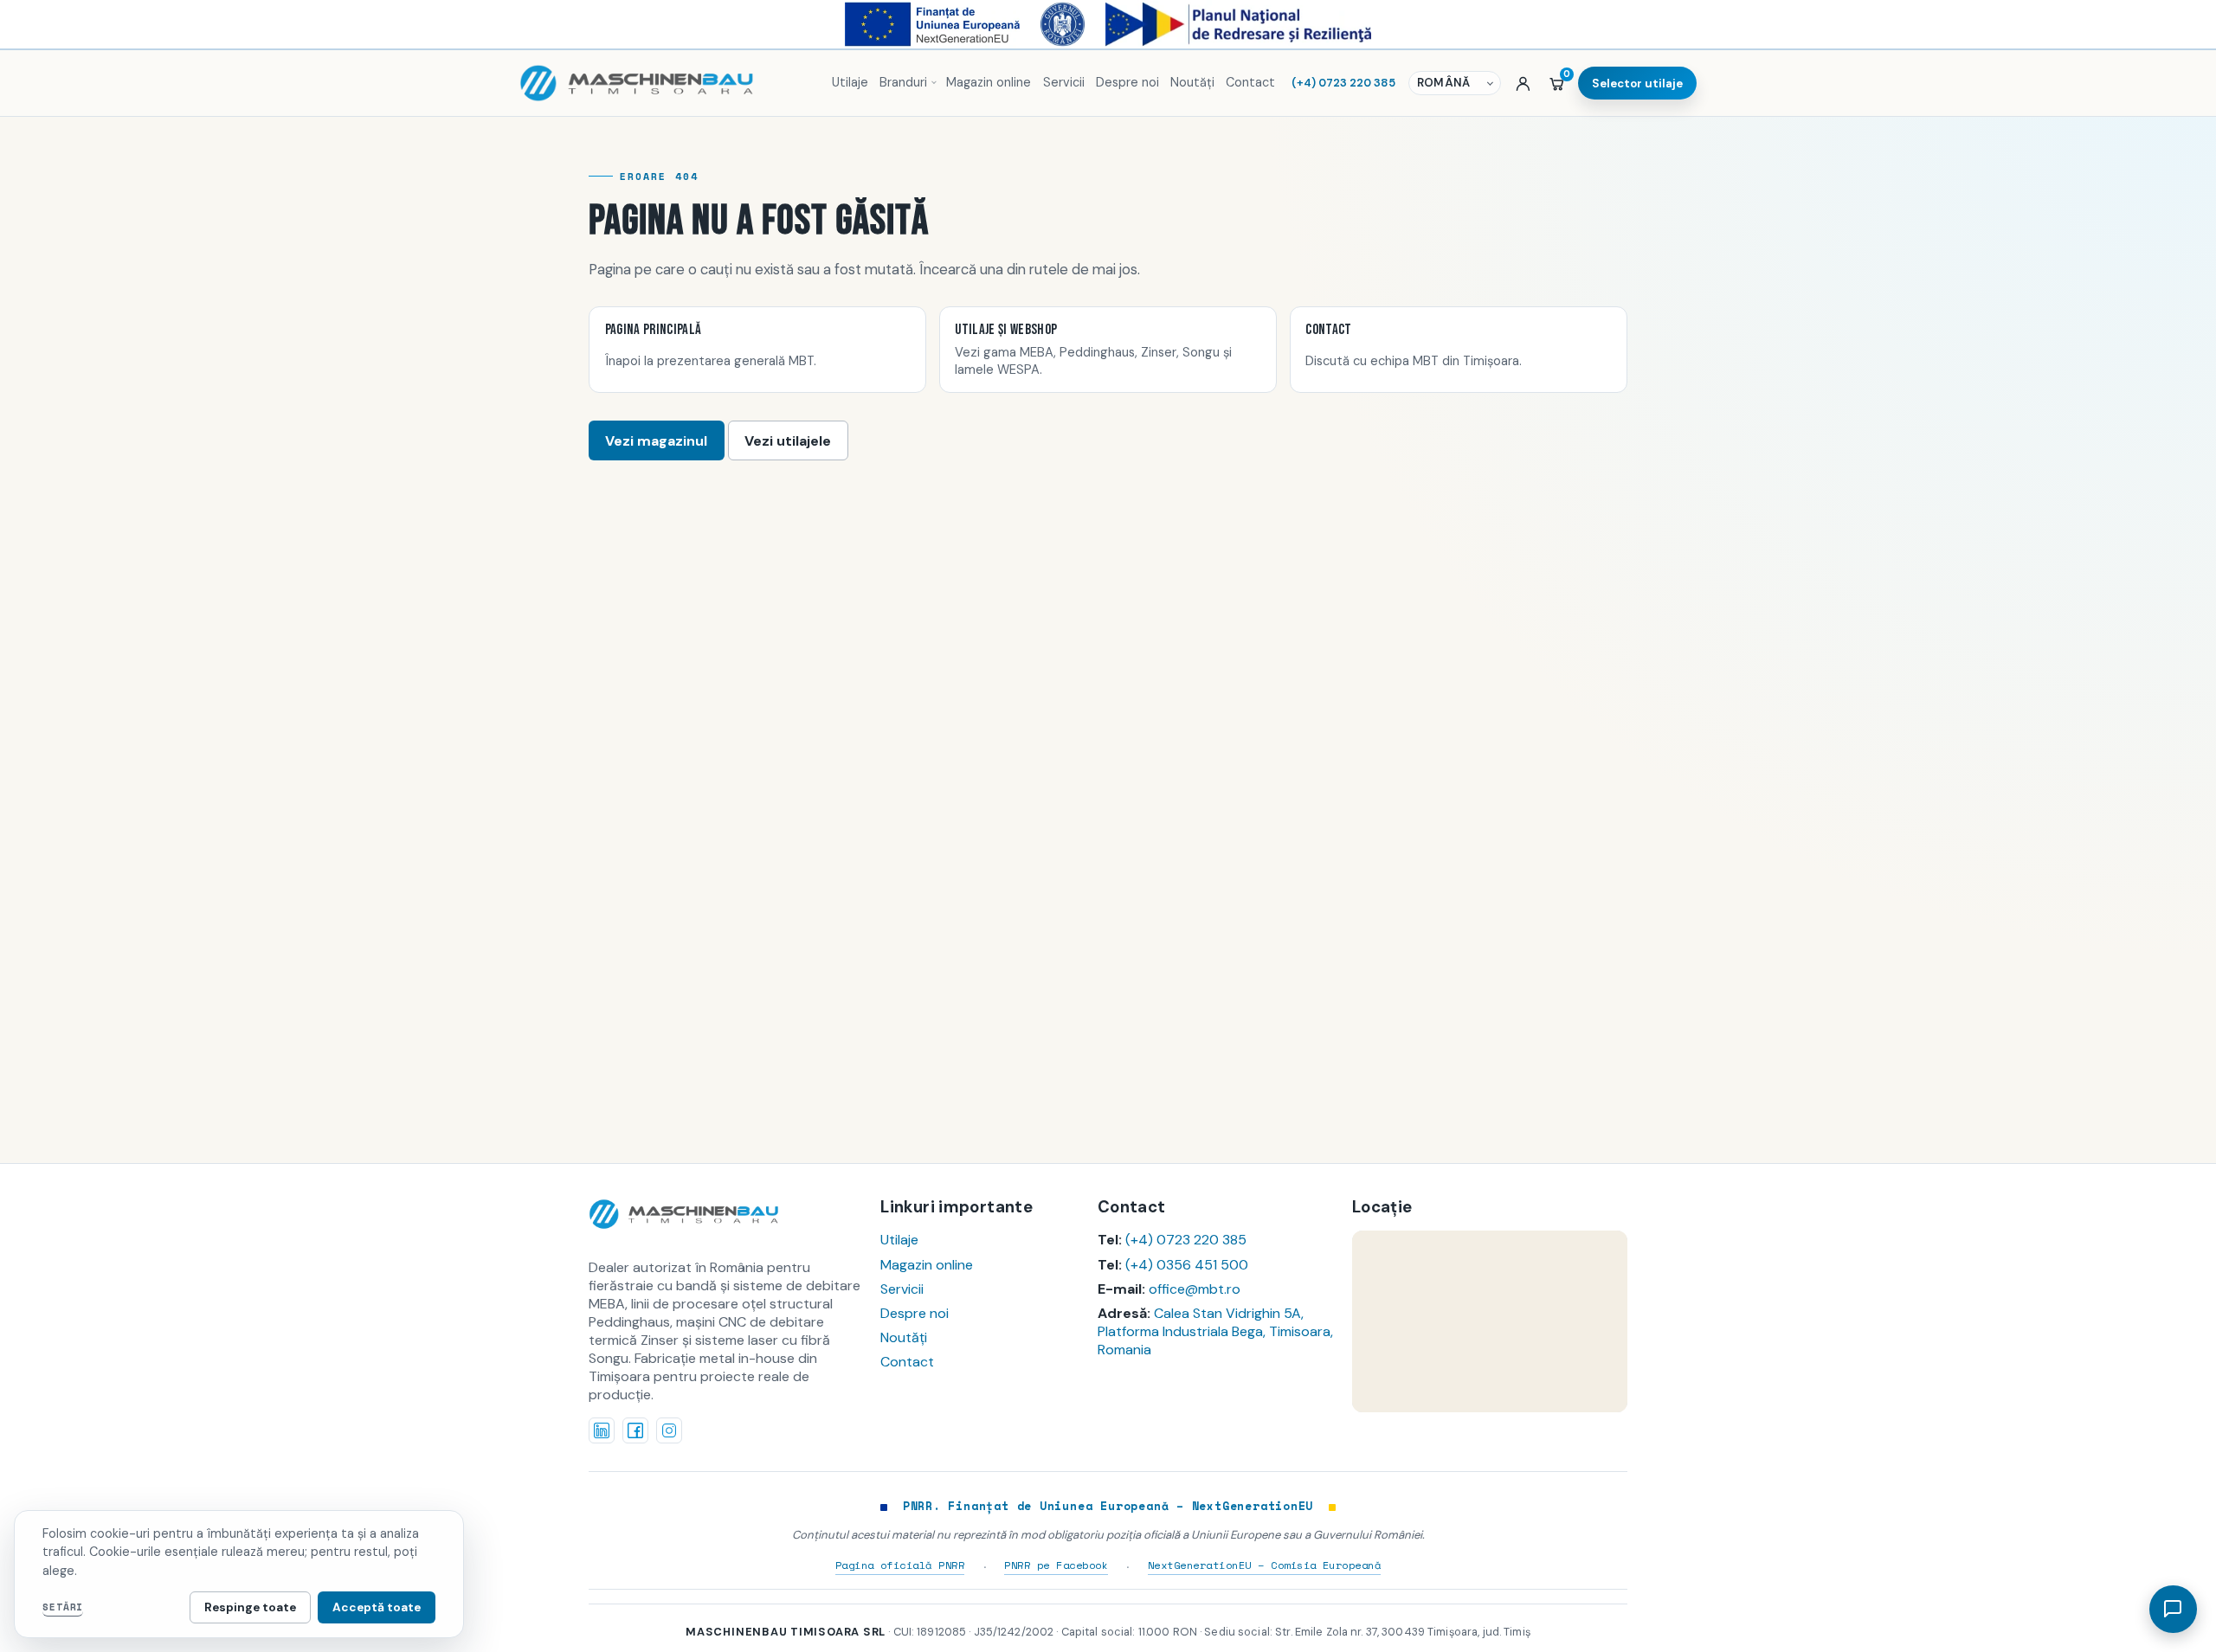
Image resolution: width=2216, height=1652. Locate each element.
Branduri (903, 82)
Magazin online (989, 82)
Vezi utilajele (788, 441)
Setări (63, 1607)
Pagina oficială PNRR (900, 1565)
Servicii (1064, 82)
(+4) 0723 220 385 (1343, 83)
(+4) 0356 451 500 (1187, 1265)
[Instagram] (669, 1430)
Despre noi (1127, 82)
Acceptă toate (377, 1607)
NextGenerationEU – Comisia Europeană (1265, 1565)
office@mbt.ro (1195, 1289)
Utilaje (850, 82)
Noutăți (1192, 82)
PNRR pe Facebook (1056, 1565)
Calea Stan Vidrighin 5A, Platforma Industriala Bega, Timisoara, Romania (1215, 1331)
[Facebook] (635, 1430)
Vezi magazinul (656, 441)
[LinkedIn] (602, 1430)
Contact (1250, 82)
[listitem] (757, 350)
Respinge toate (250, 1607)
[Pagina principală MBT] (667, 83)
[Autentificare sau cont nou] (1523, 83)
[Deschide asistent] (2173, 1609)
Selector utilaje (1637, 84)
